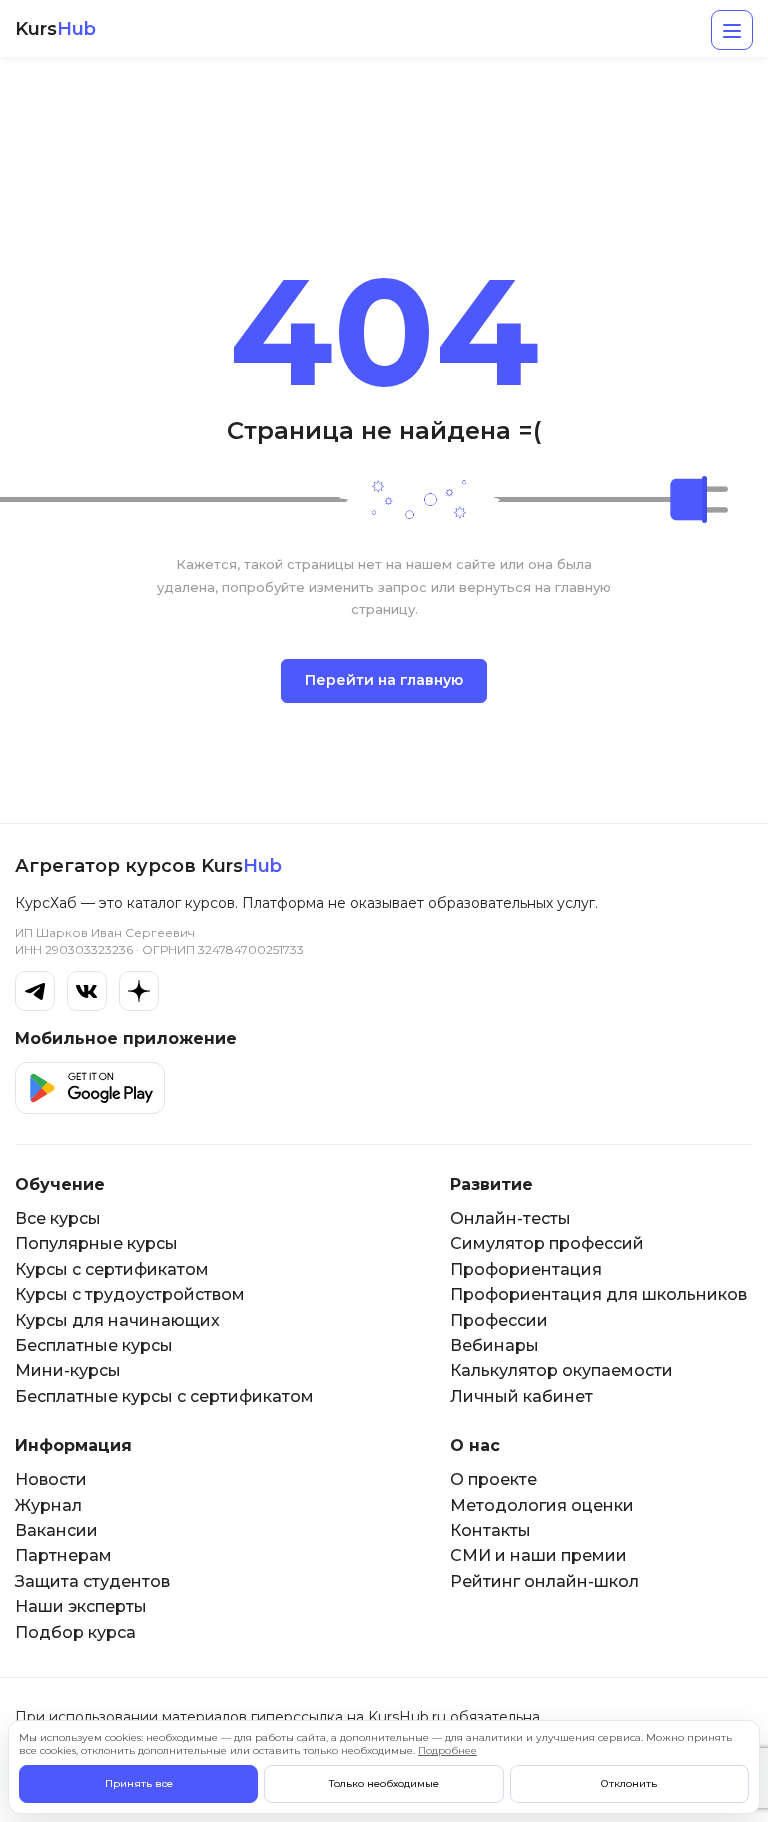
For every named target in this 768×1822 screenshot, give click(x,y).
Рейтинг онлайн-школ (544, 1581)
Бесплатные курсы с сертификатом (164, 1396)
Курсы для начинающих (117, 1320)
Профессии (499, 1320)
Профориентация (526, 1269)
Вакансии (56, 1530)
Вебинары (494, 1345)
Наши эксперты (81, 1606)
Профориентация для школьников (598, 1294)
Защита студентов (92, 1581)
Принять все (139, 1783)
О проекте (493, 1479)
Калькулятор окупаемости (561, 1370)
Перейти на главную (384, 680)
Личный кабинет (521, 1396)
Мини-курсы (68, 1370)
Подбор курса (75, 1632)
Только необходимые (384, 1783)
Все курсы (58, 1218)
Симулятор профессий (547, 1243)
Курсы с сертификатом (112, 1269)
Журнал (48, 1505)
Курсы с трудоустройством (130, 1294)
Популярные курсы (96, 1243)
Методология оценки (542, 1505)
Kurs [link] (55, 29)
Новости (51, 1479)
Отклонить (629, 1783)
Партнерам (63, 1555)
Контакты (490, 1530)
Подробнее (447, 1750)
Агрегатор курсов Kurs (148, 866)
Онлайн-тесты (510, 1218)
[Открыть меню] (732, 30)
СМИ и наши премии (538, 1555)
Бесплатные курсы (94, 1345)
